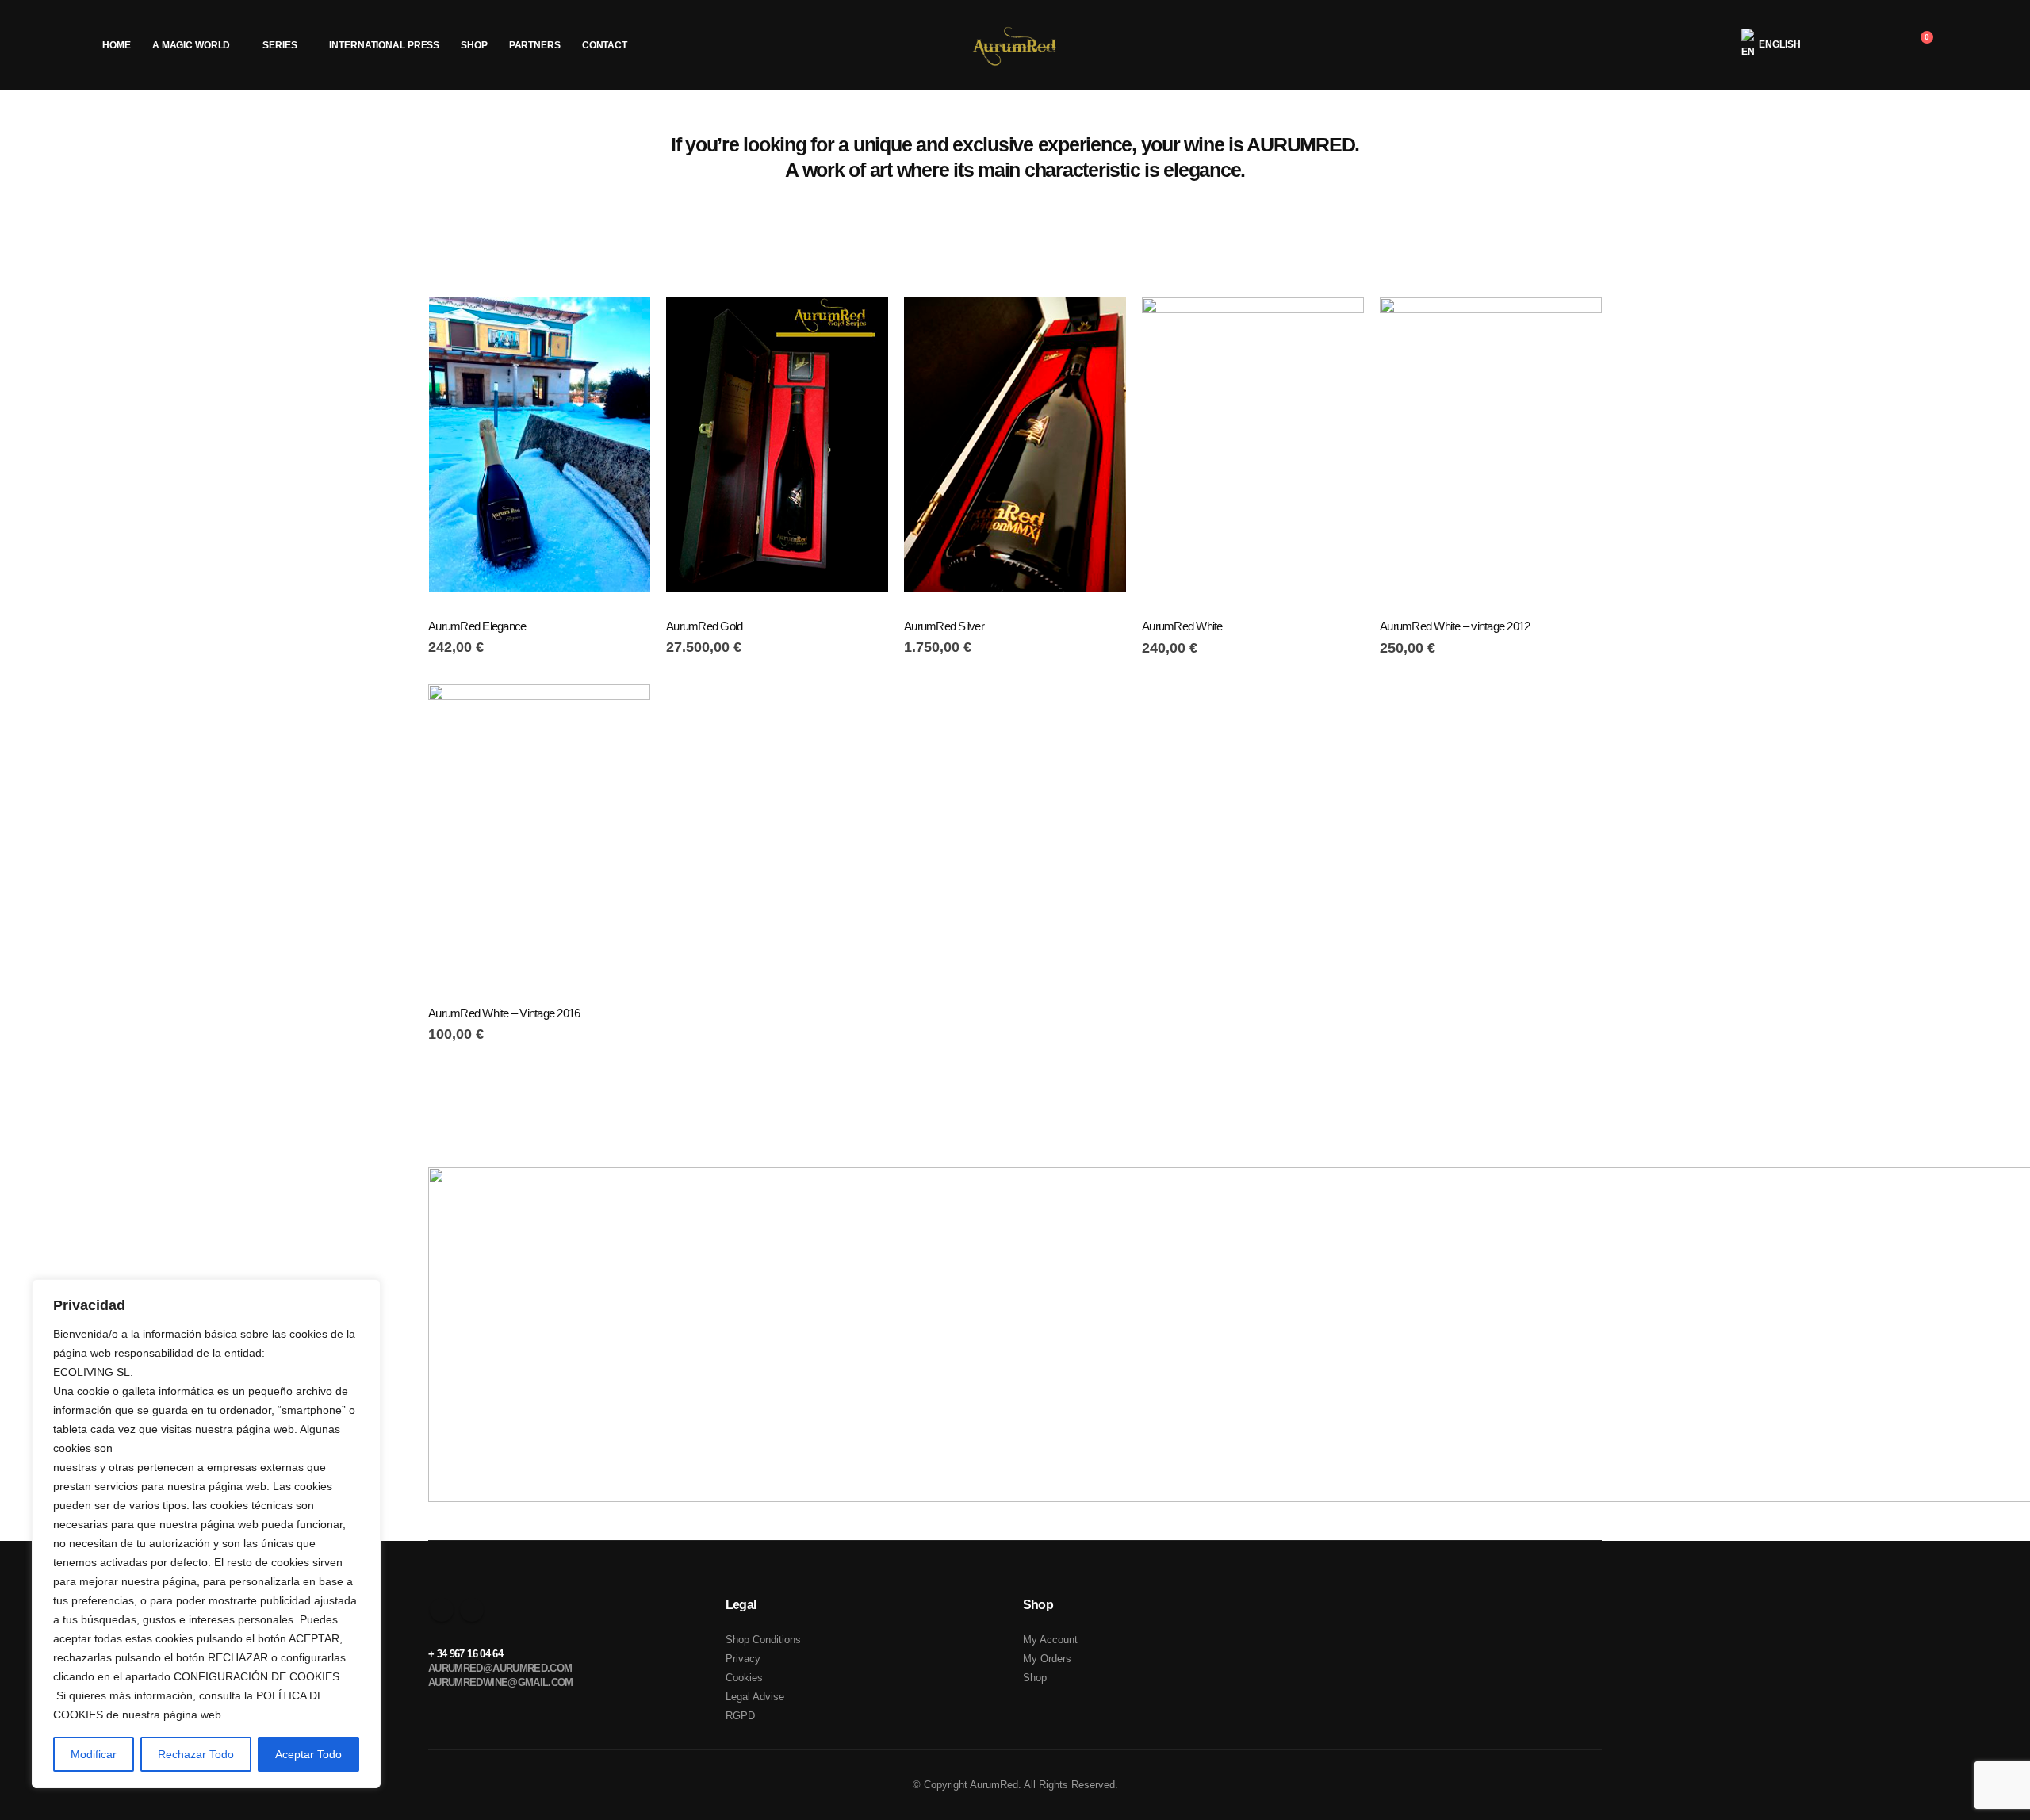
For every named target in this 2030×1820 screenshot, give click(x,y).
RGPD (740, 1716)
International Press (384, 45)
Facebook (442, 1610)
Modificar (94, 1754)
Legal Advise (755, 1697)
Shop (474, 45)
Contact (605, 45)
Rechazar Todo (196, 1754)
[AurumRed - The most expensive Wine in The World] (1015, 45)
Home (117, 45)
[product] (539, 445)
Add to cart (624, 324)
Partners (535, 45)
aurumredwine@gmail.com (501, 1682)
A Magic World (191, 45)
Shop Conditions (763, 1640)
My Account (1050, 1640)
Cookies (744, 1678)
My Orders (1047, 1659)
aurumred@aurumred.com (500, 1668)
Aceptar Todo (308, 1754)
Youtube (472, 1610)
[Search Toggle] (1880, 45)
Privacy (743, 1659)
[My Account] (1840, 45)
